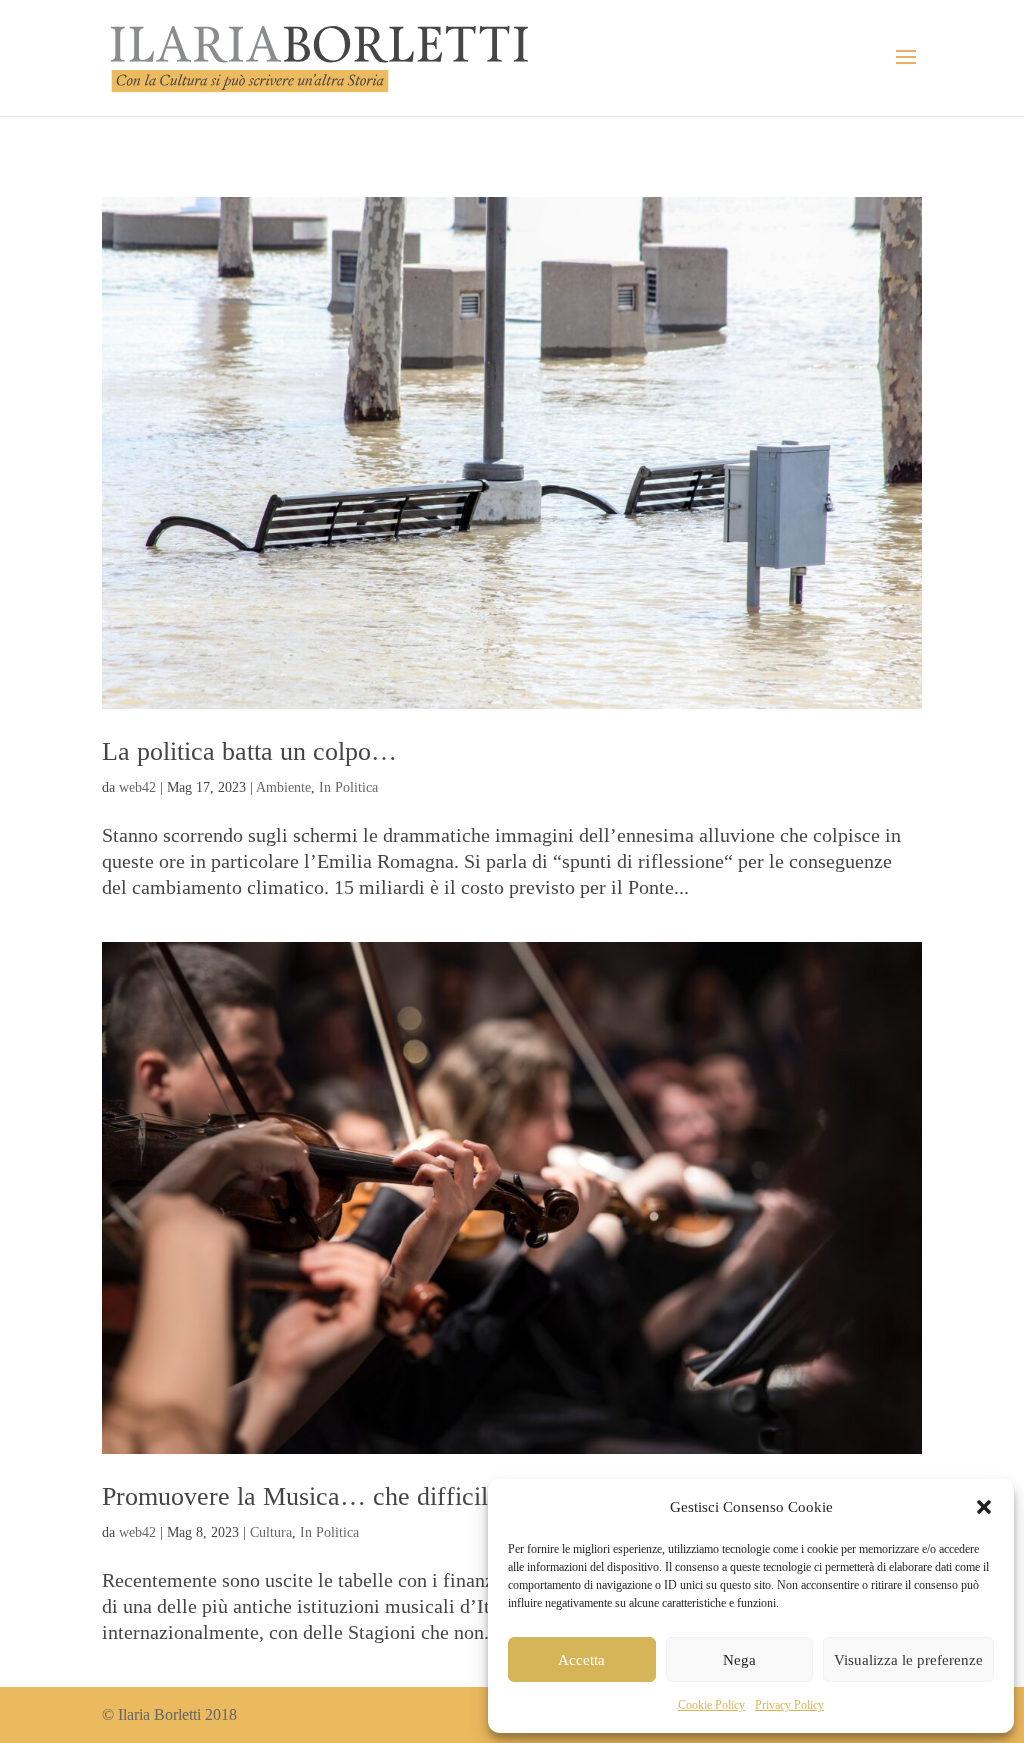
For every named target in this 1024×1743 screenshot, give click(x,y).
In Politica (348, 787)
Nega (739, 1660)
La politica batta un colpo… (249, 751)
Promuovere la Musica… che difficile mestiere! (353, 1496)
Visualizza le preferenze (908, 1660)
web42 (137, 787)
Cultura (271, 1532)
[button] (984, 1507)
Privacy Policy (789, 1705)
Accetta (581, 1660)
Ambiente (283, 787)
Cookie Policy (711, 1705)
